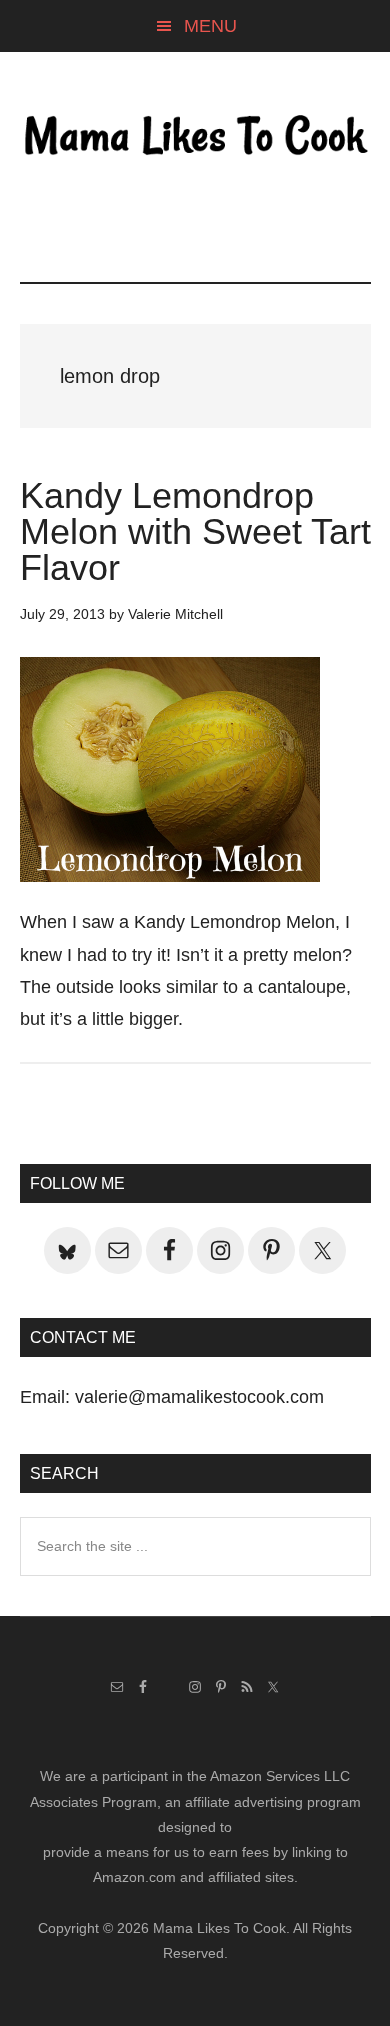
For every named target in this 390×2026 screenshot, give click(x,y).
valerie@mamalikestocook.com (199, 1397)
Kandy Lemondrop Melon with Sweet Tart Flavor (195, 531)
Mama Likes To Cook (195, 137)
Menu (210, 26)
